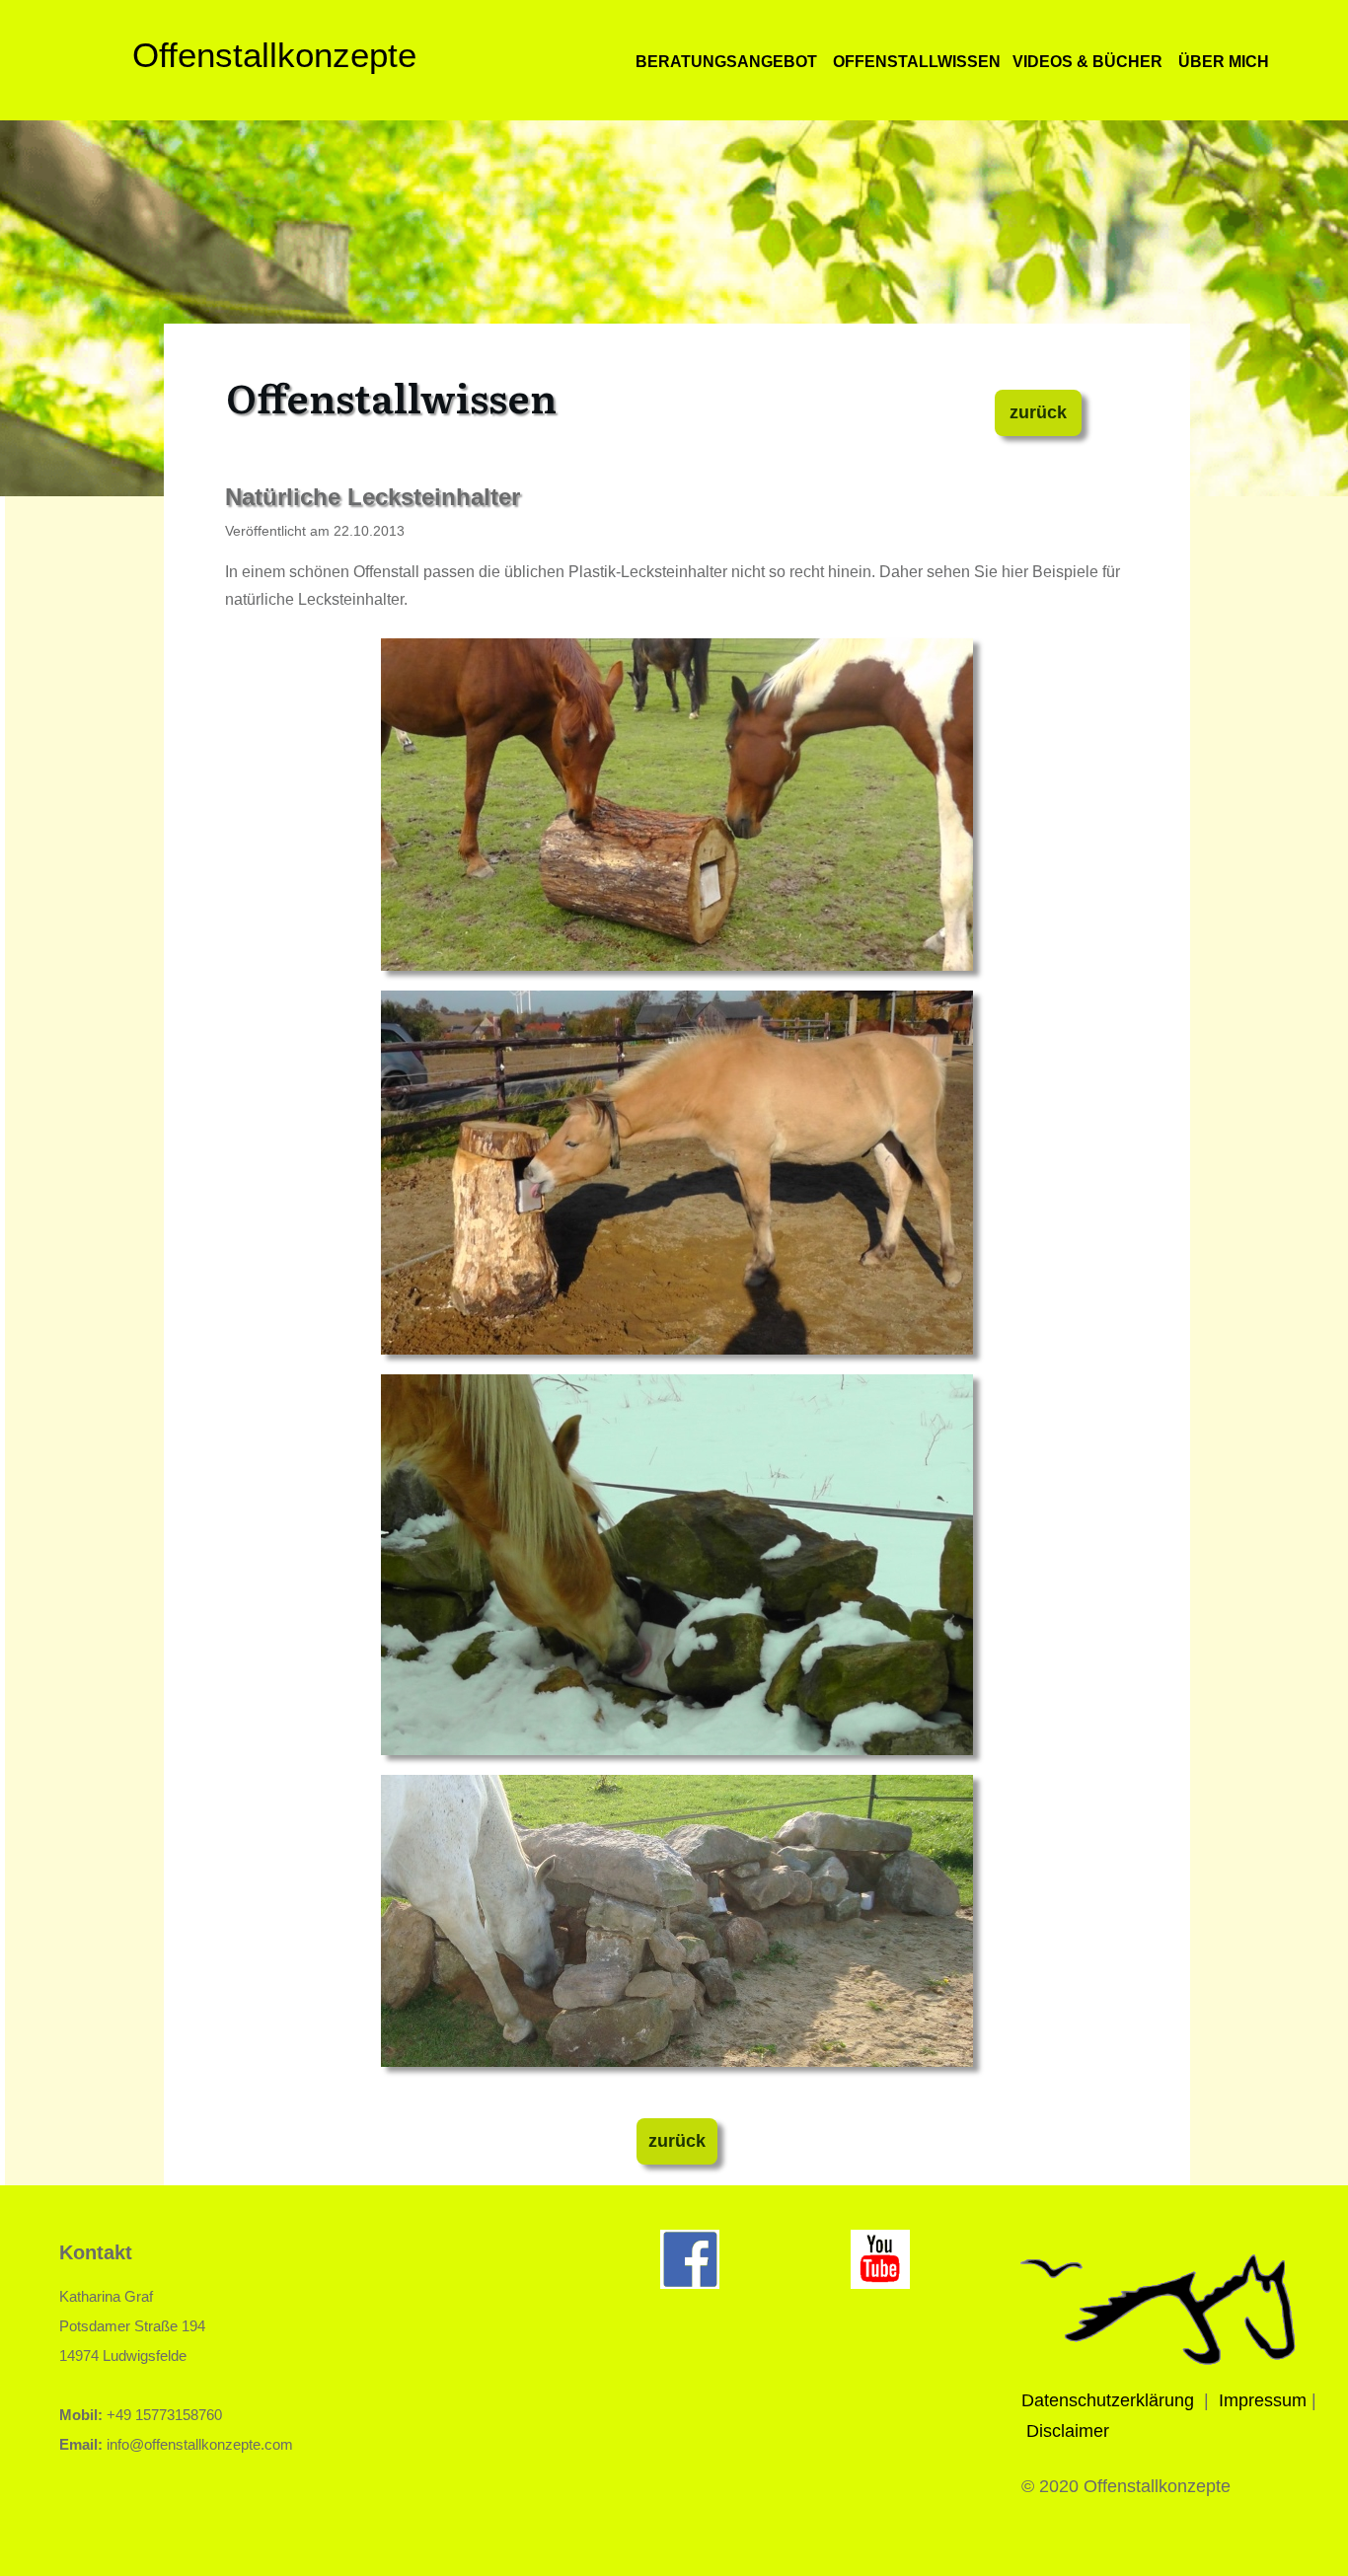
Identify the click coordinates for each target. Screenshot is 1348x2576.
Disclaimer (1068, 2431)
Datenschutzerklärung (1108, 2400)
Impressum (1263, 2400)
